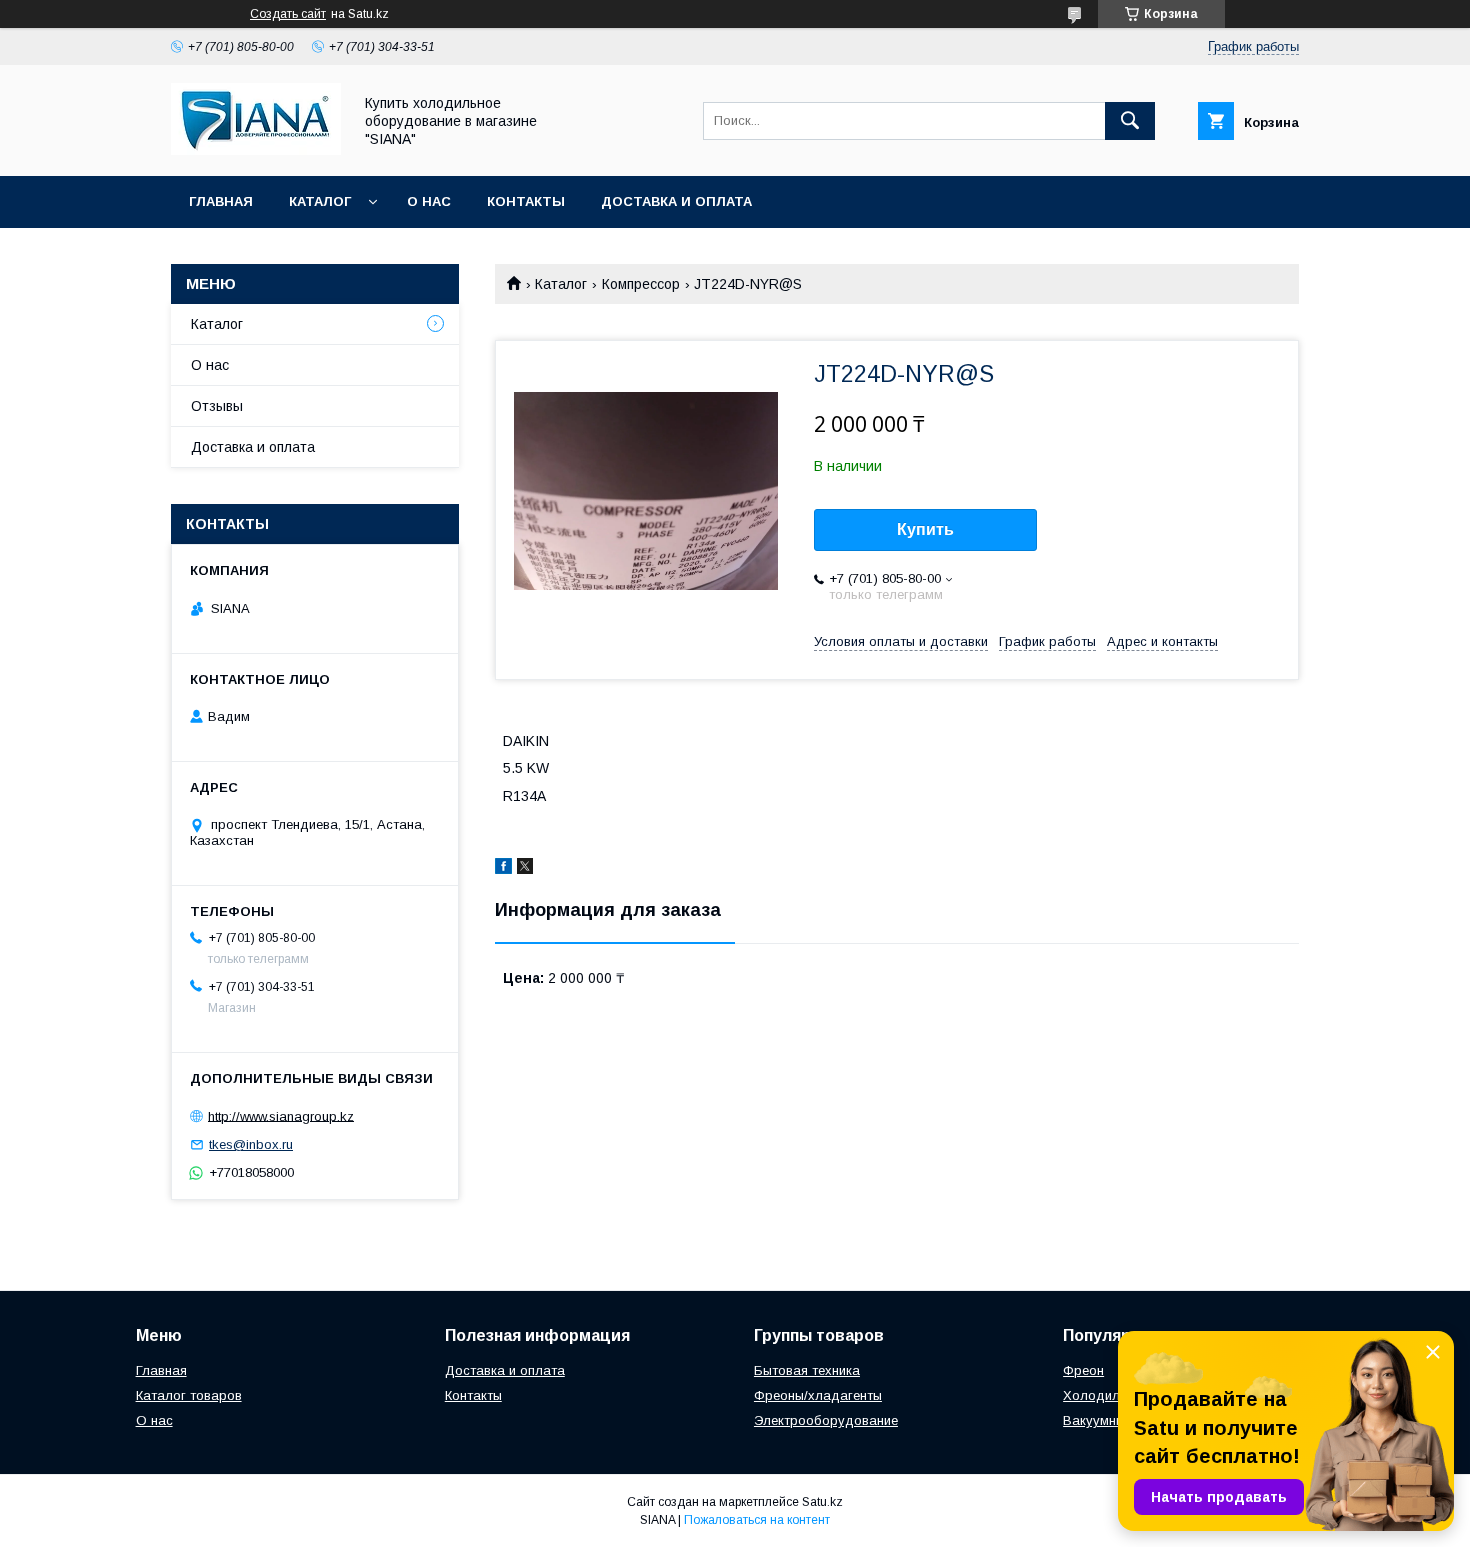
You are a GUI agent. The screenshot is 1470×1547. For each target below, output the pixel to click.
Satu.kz (822, 1502)
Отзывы (217, 406)
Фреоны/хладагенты (818, 1395)
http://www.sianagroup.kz (281, 1115)
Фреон (1083, 1370)
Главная (221, 201)
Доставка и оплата (676, 201)
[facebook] (503, 869)
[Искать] (1130, 121)
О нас (429, 201)
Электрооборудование (826, 1420)
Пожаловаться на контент (757, 1520)
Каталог (320, 201)
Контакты (526, 201)
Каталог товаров (189, 1395)
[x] (525, 869)
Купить (925, 529)
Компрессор (641, 284)
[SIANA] (256, 150)
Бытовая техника (807, 1370)
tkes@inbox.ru (251, 1144)
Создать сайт (288, 14)
